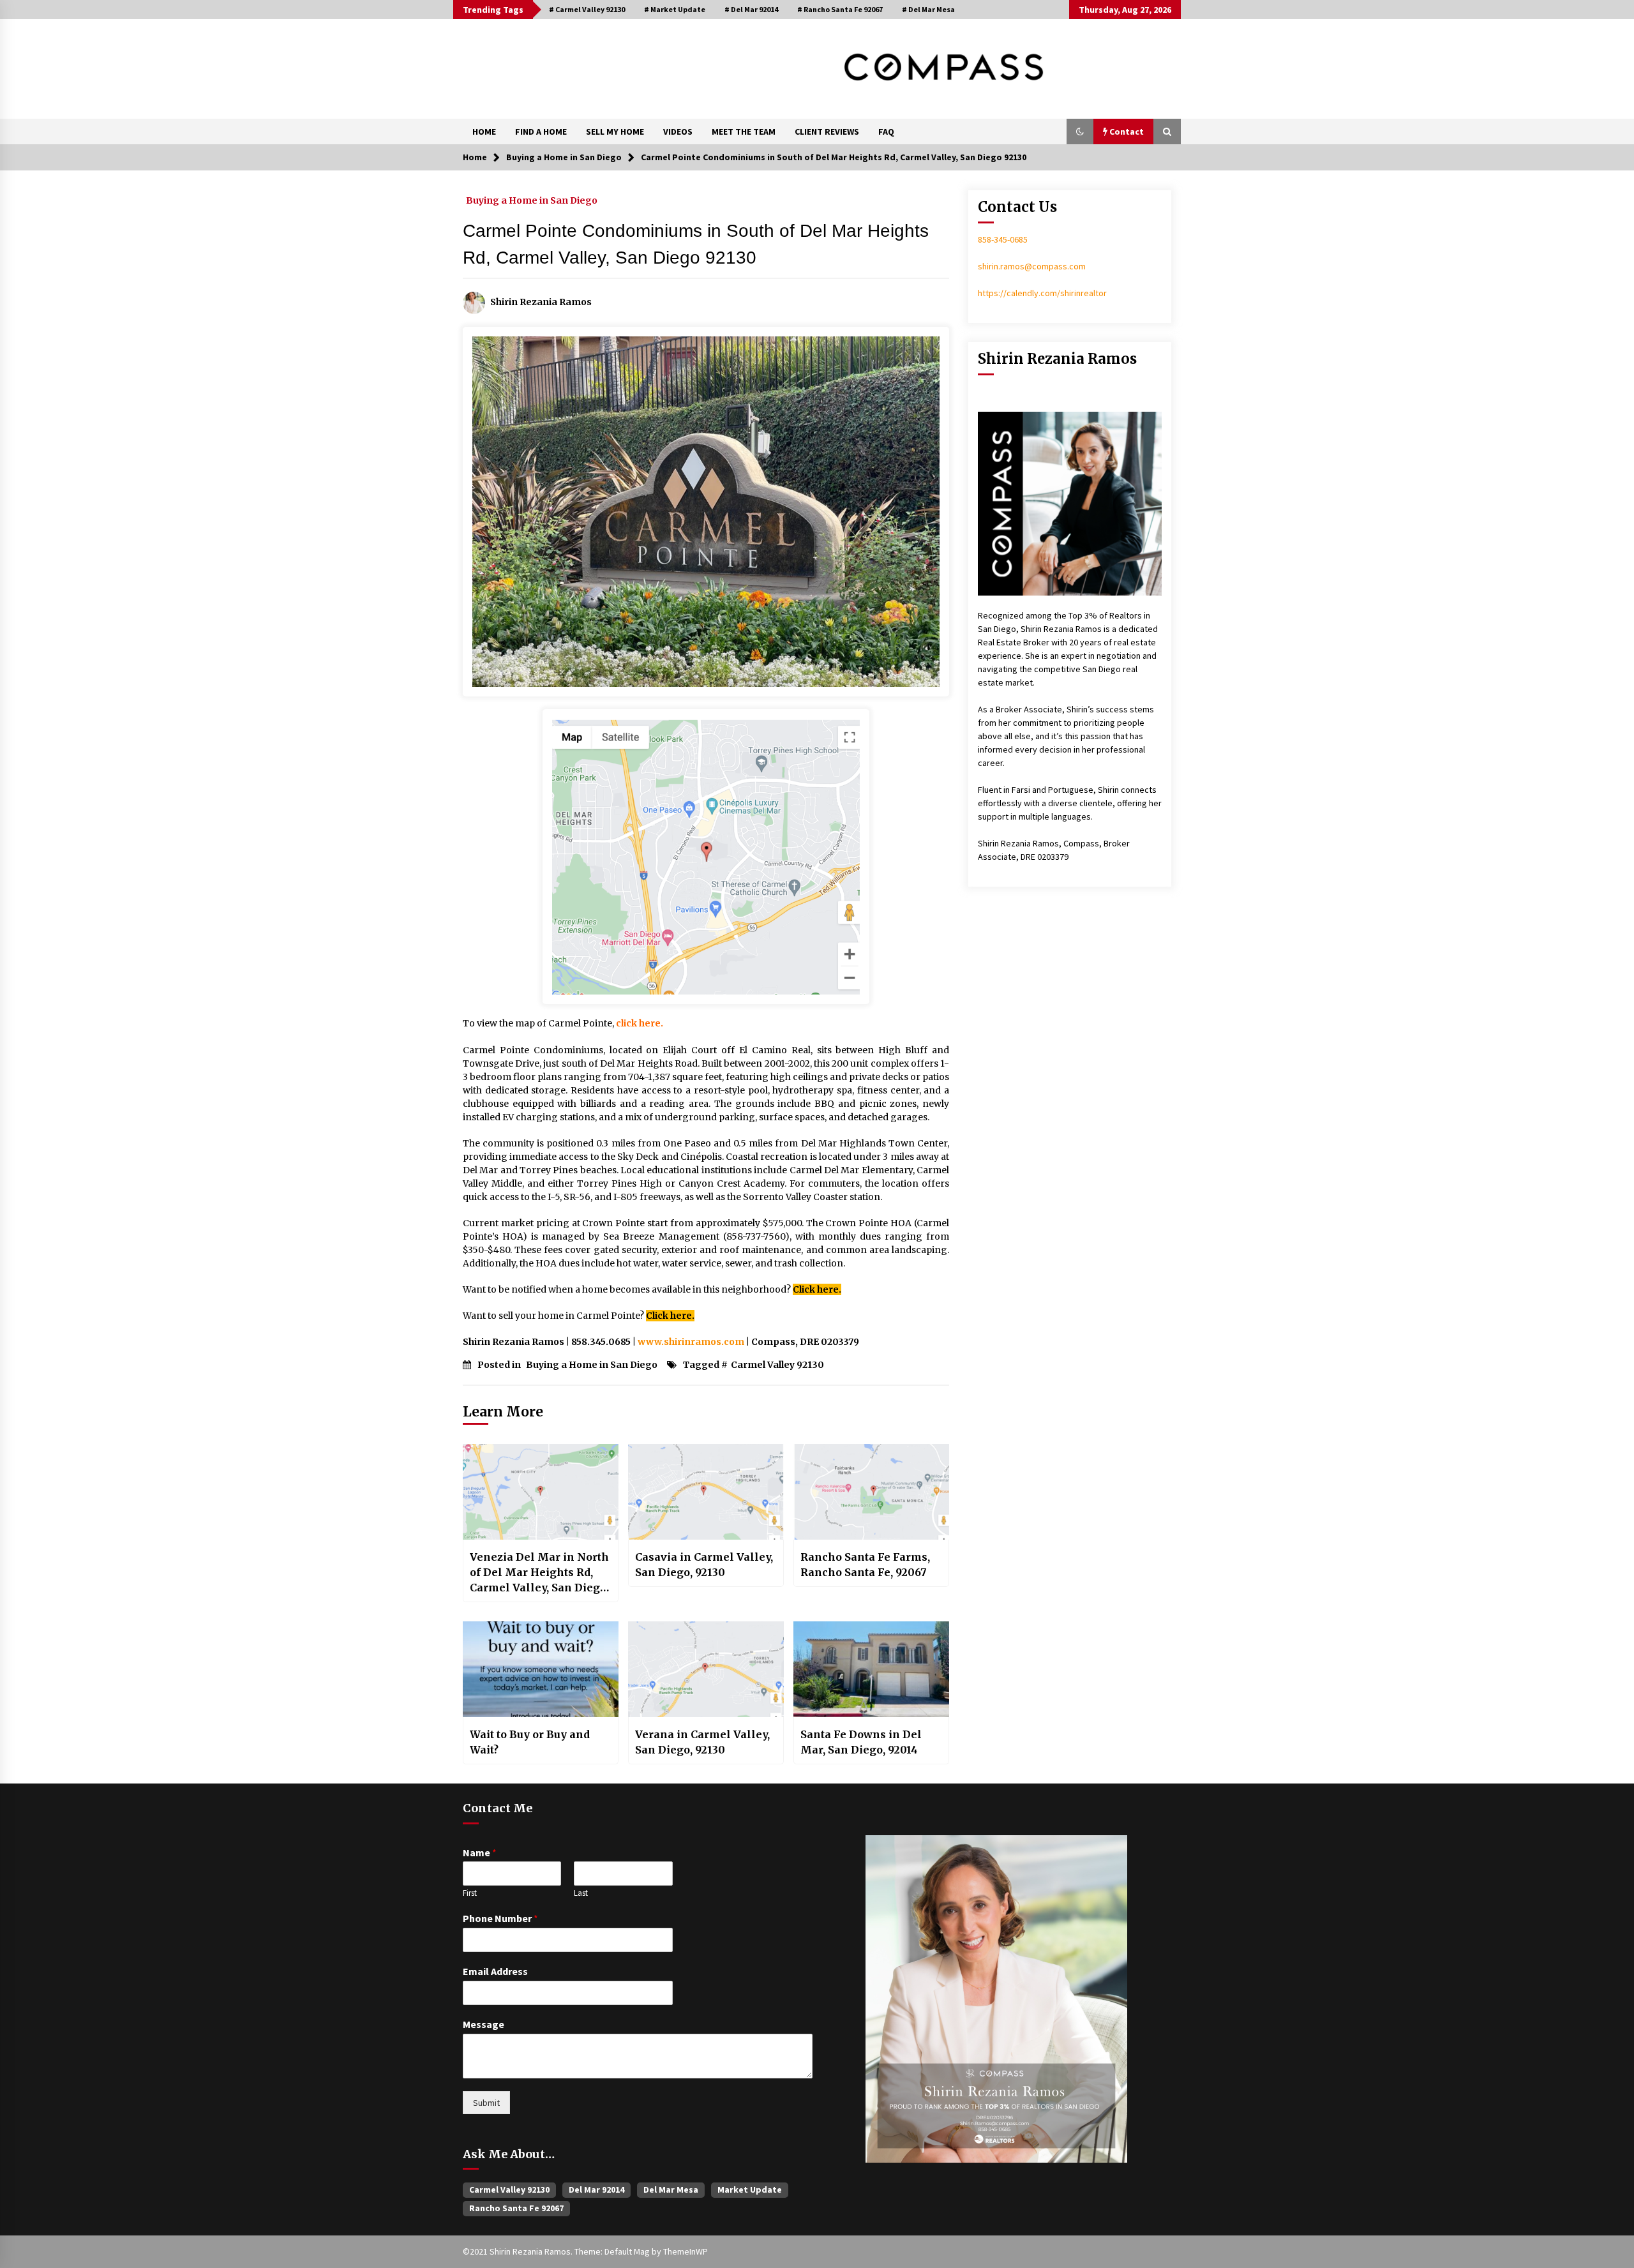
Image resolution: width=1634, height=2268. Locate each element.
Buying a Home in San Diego (532, 200)
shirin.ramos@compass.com (1032, 266)
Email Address (495, 1971)
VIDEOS (678, 131)
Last (581, 1893)
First (470, 1893)
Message (483, 2024)
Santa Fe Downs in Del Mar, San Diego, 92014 (861, 1742)
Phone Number (500, 1918)
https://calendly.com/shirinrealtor (1042, 293)
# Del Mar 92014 (751, 9)
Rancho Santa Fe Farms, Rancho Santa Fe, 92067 (865, 1565)
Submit (486, 2103)
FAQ (886, 131)
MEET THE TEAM (744, 131)
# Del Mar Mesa (928, 9)
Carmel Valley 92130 (777, 1365)
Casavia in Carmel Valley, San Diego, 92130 (704, 1565)
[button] (1080, 131)
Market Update (750, 2189)
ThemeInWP (686, 2251)
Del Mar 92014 (596, 2189)
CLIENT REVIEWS (827, 131)
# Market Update (675, 9)
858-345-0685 (1003, 239)
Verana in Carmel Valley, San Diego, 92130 (702, 1742)
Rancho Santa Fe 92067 (516, 2208)
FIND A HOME (541, 131)
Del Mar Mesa (671, 2189)
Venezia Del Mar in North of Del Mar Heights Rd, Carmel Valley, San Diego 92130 (539, 1573)
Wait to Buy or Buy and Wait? (530, 1742)
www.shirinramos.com (691, 1342)
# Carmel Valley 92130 (587, 9)
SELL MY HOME (615, 131)
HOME (484, 131)
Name (480, 1852)
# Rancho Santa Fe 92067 (840, 9)
